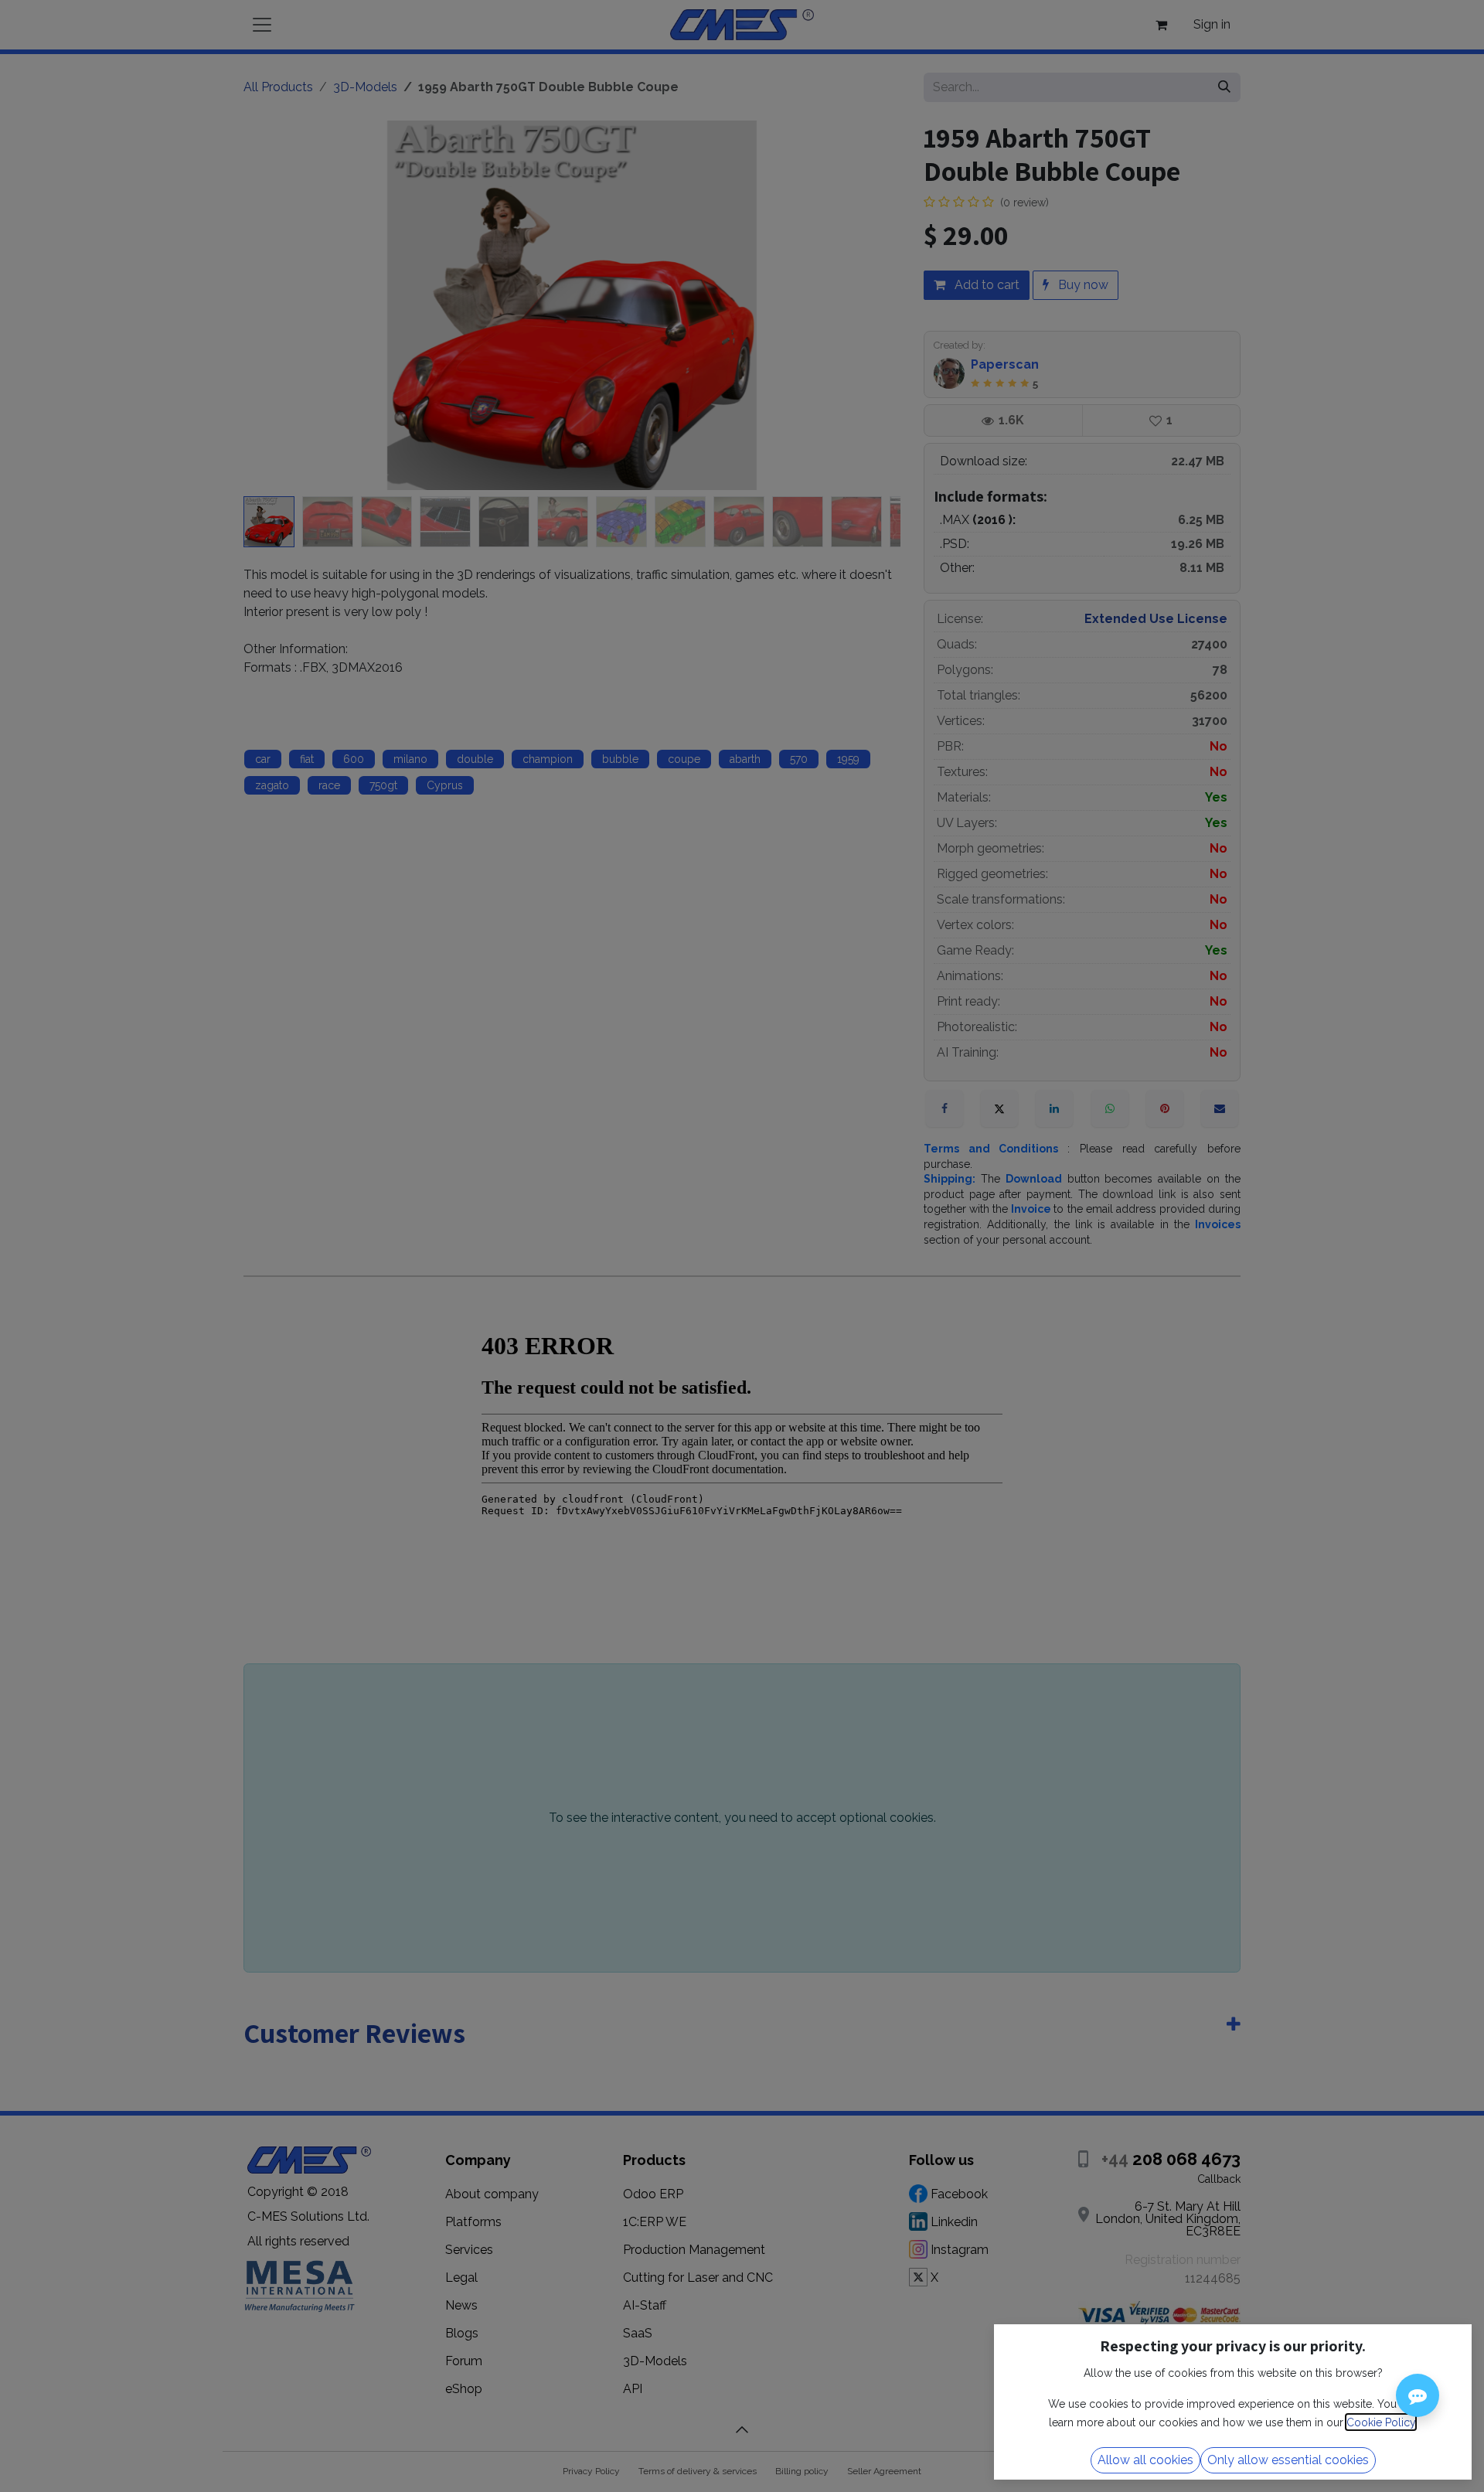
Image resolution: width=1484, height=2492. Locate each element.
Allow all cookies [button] (1145, 2460)
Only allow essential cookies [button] (1288, 2460)
